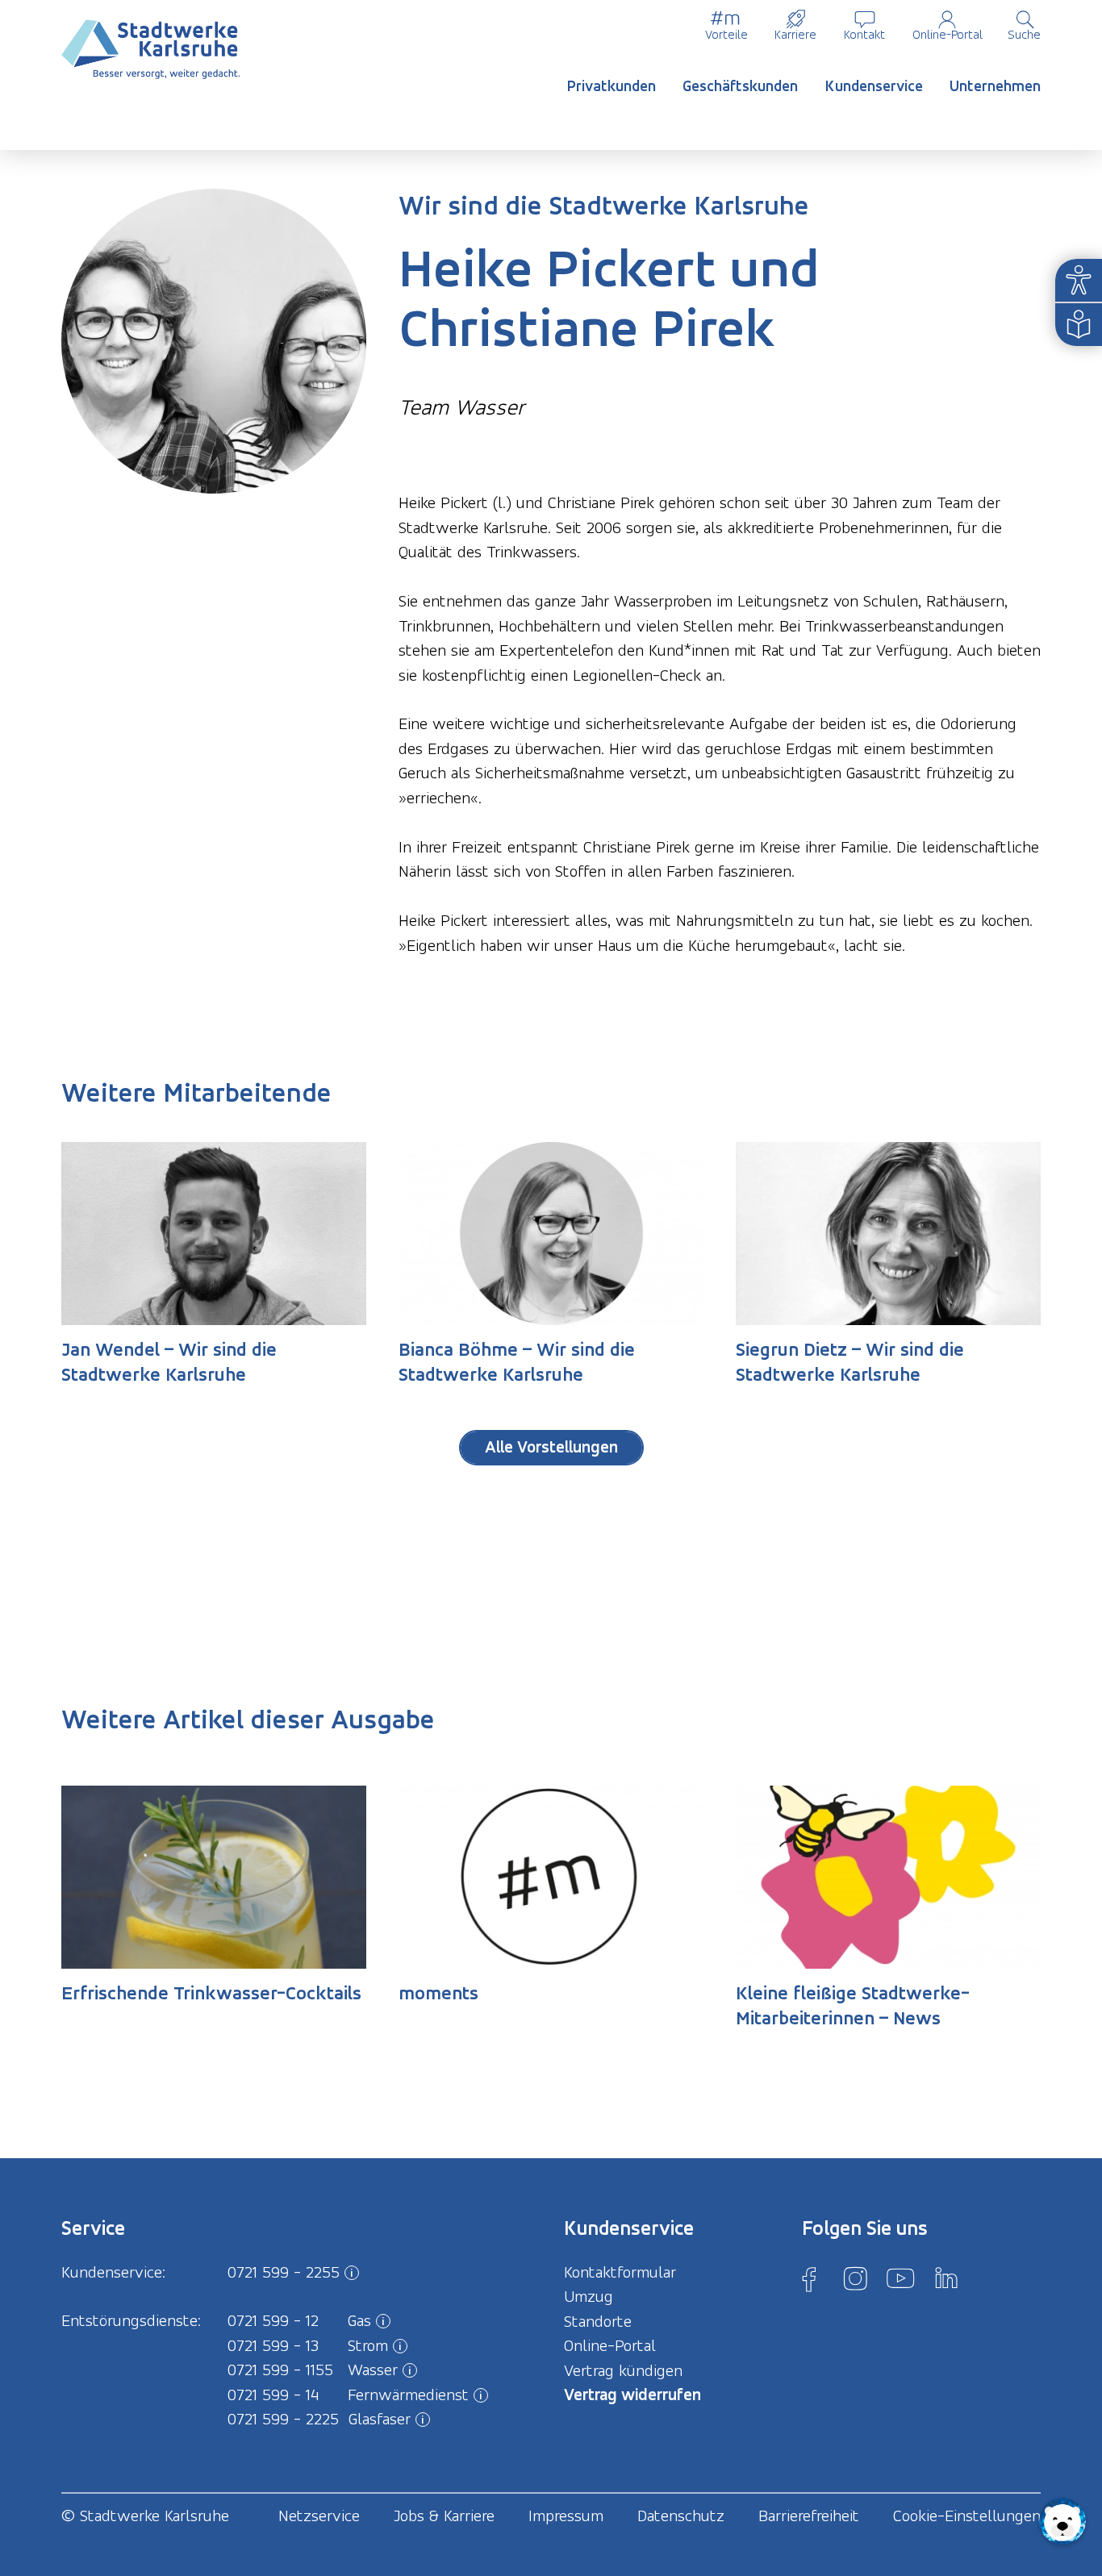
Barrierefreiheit (809, 2516)
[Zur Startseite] (151, 50)
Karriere (795, 34)
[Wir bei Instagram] (855, 2278)
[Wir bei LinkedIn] (946, 2278)
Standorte (598, 2321)
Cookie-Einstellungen (967, 2516)
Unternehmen (995, 86)
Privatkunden (612, 86)
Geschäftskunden (740, 86)
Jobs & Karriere (444, 2516)
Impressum (566, 2516)
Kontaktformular (620, 2272)
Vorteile (726, 34)
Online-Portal (948, 34)
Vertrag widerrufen (632, 2394)
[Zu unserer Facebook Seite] (809, 2278)
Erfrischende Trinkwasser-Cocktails (211, 1993)
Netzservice (319, 2516)
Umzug (589, 2296)
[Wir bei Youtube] (900, 2278)
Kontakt (864, 34)
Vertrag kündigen (623, 2370)
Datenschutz (681, 2516)
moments (438, 1993)
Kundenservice (874, 86)
